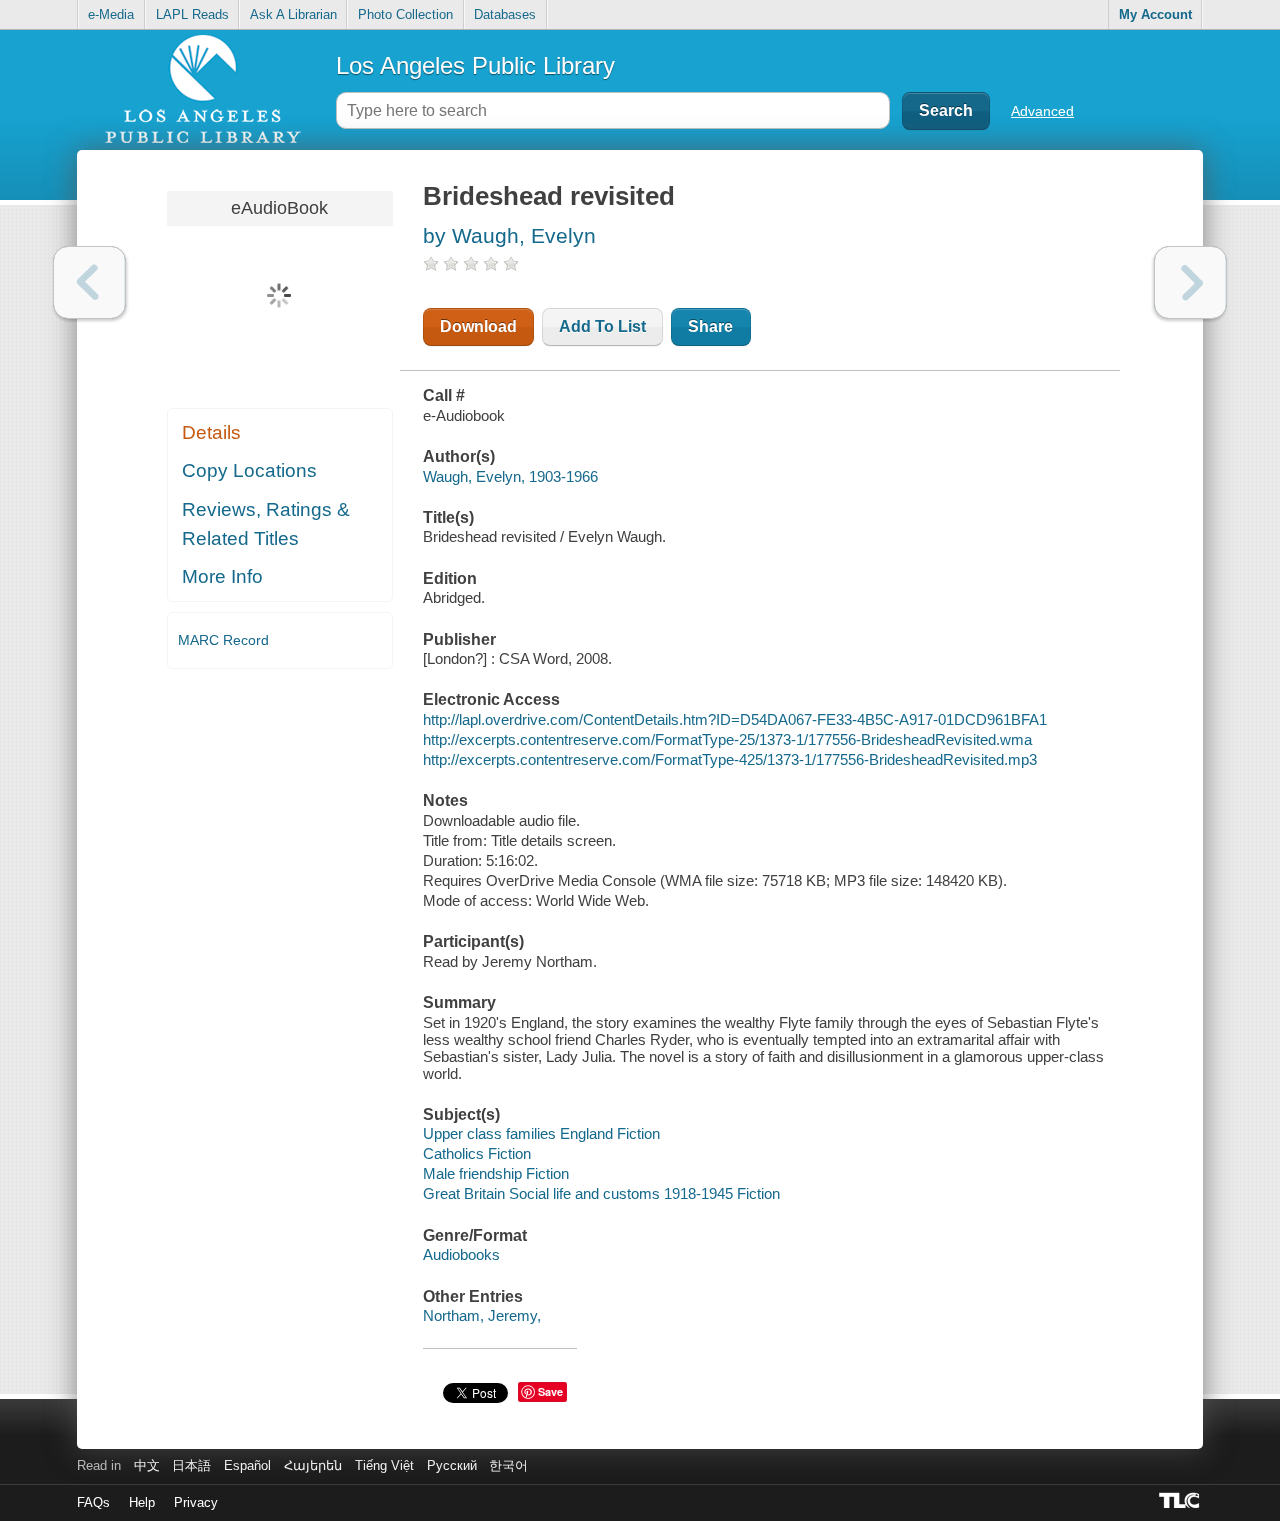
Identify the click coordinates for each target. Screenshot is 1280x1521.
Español (247, 1465)
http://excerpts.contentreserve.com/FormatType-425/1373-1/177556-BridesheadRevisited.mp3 (730, 759)
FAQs (93, 1502)
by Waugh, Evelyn (509, 235)
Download (478, 326)
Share (710, 326)
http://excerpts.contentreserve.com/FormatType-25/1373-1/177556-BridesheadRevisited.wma (727, 739)
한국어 (508, 1465)
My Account (1155, 14)
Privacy (196, 1502)
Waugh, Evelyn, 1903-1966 (510, 476)
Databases (505, 14)
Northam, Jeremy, (482, 1315)
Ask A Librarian (293, 14)
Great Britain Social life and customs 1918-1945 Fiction (601, 1193)
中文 (147, 1465)
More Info (222, 576)
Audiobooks (461, 1254)
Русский (452, 1465)
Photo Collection (405, 14)
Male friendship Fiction (496, 1173)
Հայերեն (313, 1465)
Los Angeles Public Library (475, 65)
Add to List (602, 326)
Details (211, 432)
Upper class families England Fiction (541, 1133)
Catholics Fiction (477, 1153)
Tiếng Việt (384, 1465)
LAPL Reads (192, 14)
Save (550, 1391)
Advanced (1042, 111)
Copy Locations (249, 470)
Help (142, 1502)
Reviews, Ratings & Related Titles (266, 524)
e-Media (111, 14)
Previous (89, 282)
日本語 (191, 1465)
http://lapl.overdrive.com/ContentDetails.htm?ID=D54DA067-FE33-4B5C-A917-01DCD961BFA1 (735, 719)
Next (1190, 282)
